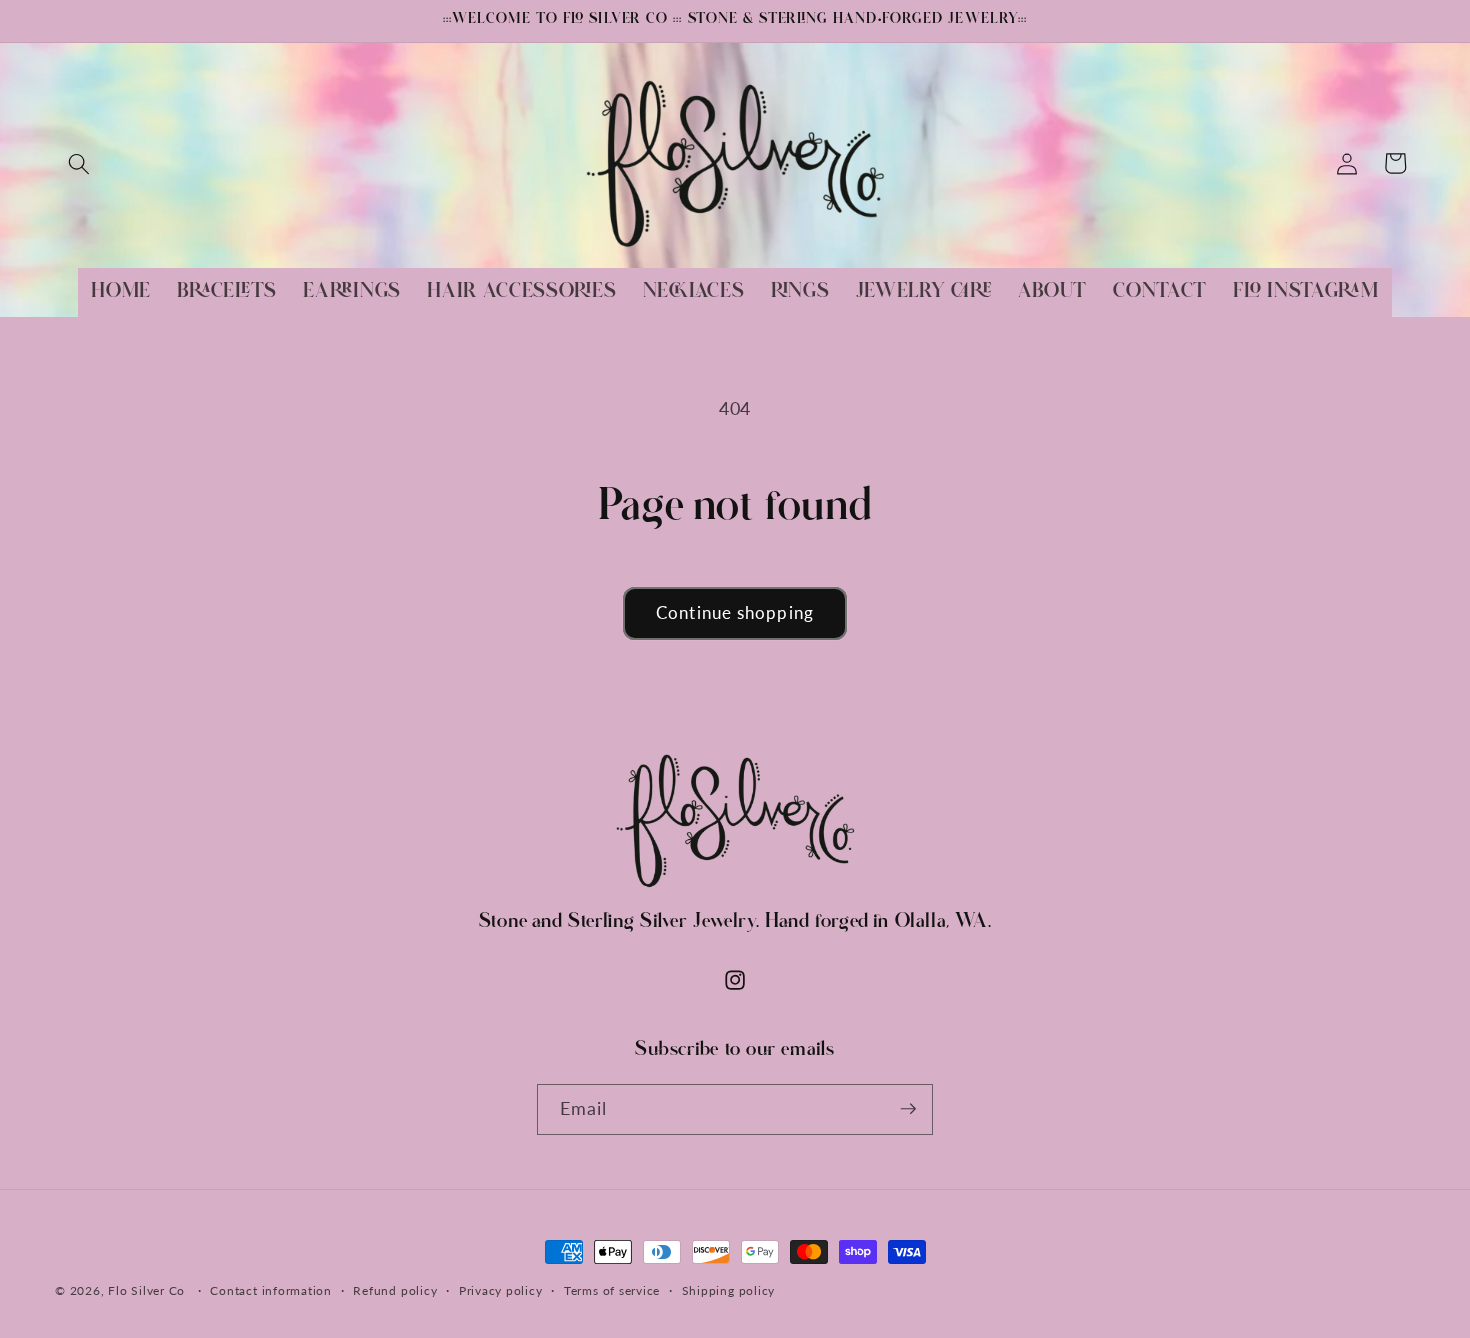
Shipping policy (729, 1290)
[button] (79, 163)
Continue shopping (735, 613)
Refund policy (395, 1290)
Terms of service (612, 1290)
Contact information (271, 1290)
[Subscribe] (908, 1109)
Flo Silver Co (146, 1290)
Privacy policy (501, 1290)
